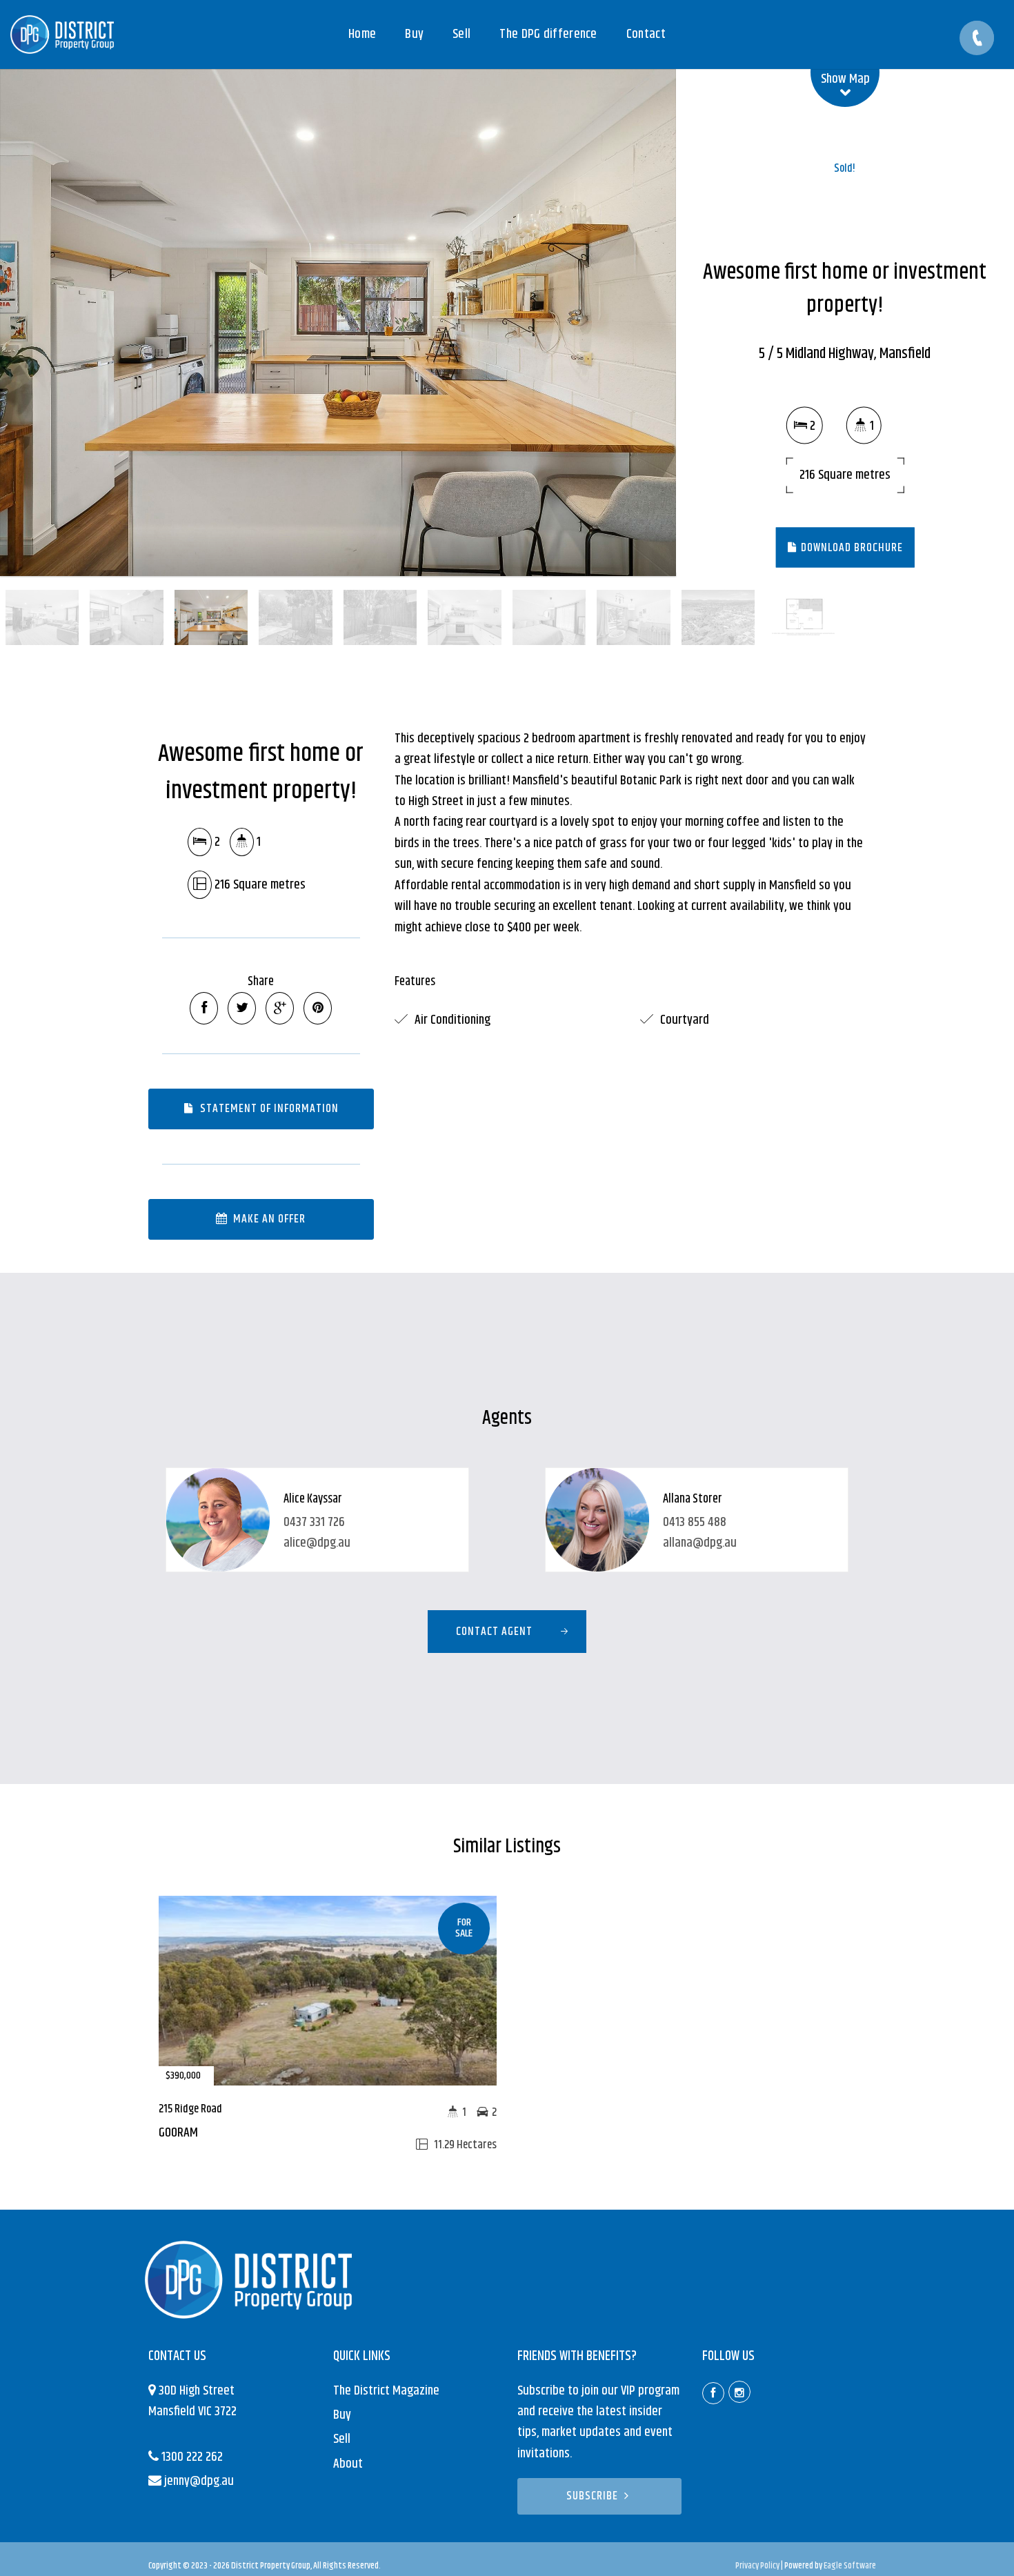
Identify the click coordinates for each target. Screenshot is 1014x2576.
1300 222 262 (192, 2457)
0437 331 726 (314, 1522)
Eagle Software (850, 2566)
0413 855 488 (695, 1522)
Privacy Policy (757, 2566)
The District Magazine (386, 2391)
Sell (342, 2439)
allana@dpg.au (700, 1543)
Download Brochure (851, 547)
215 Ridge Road (190, 2109)
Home (362, 34)
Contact (646, 34)
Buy (342, 2415)
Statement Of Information (268, 1109)
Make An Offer (268, 1219)
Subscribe (592, 2496)
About (348, 2464)
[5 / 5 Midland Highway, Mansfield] (338, 323)
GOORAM (178, 2133)
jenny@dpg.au (199, 2481)
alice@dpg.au (317, 1543)
